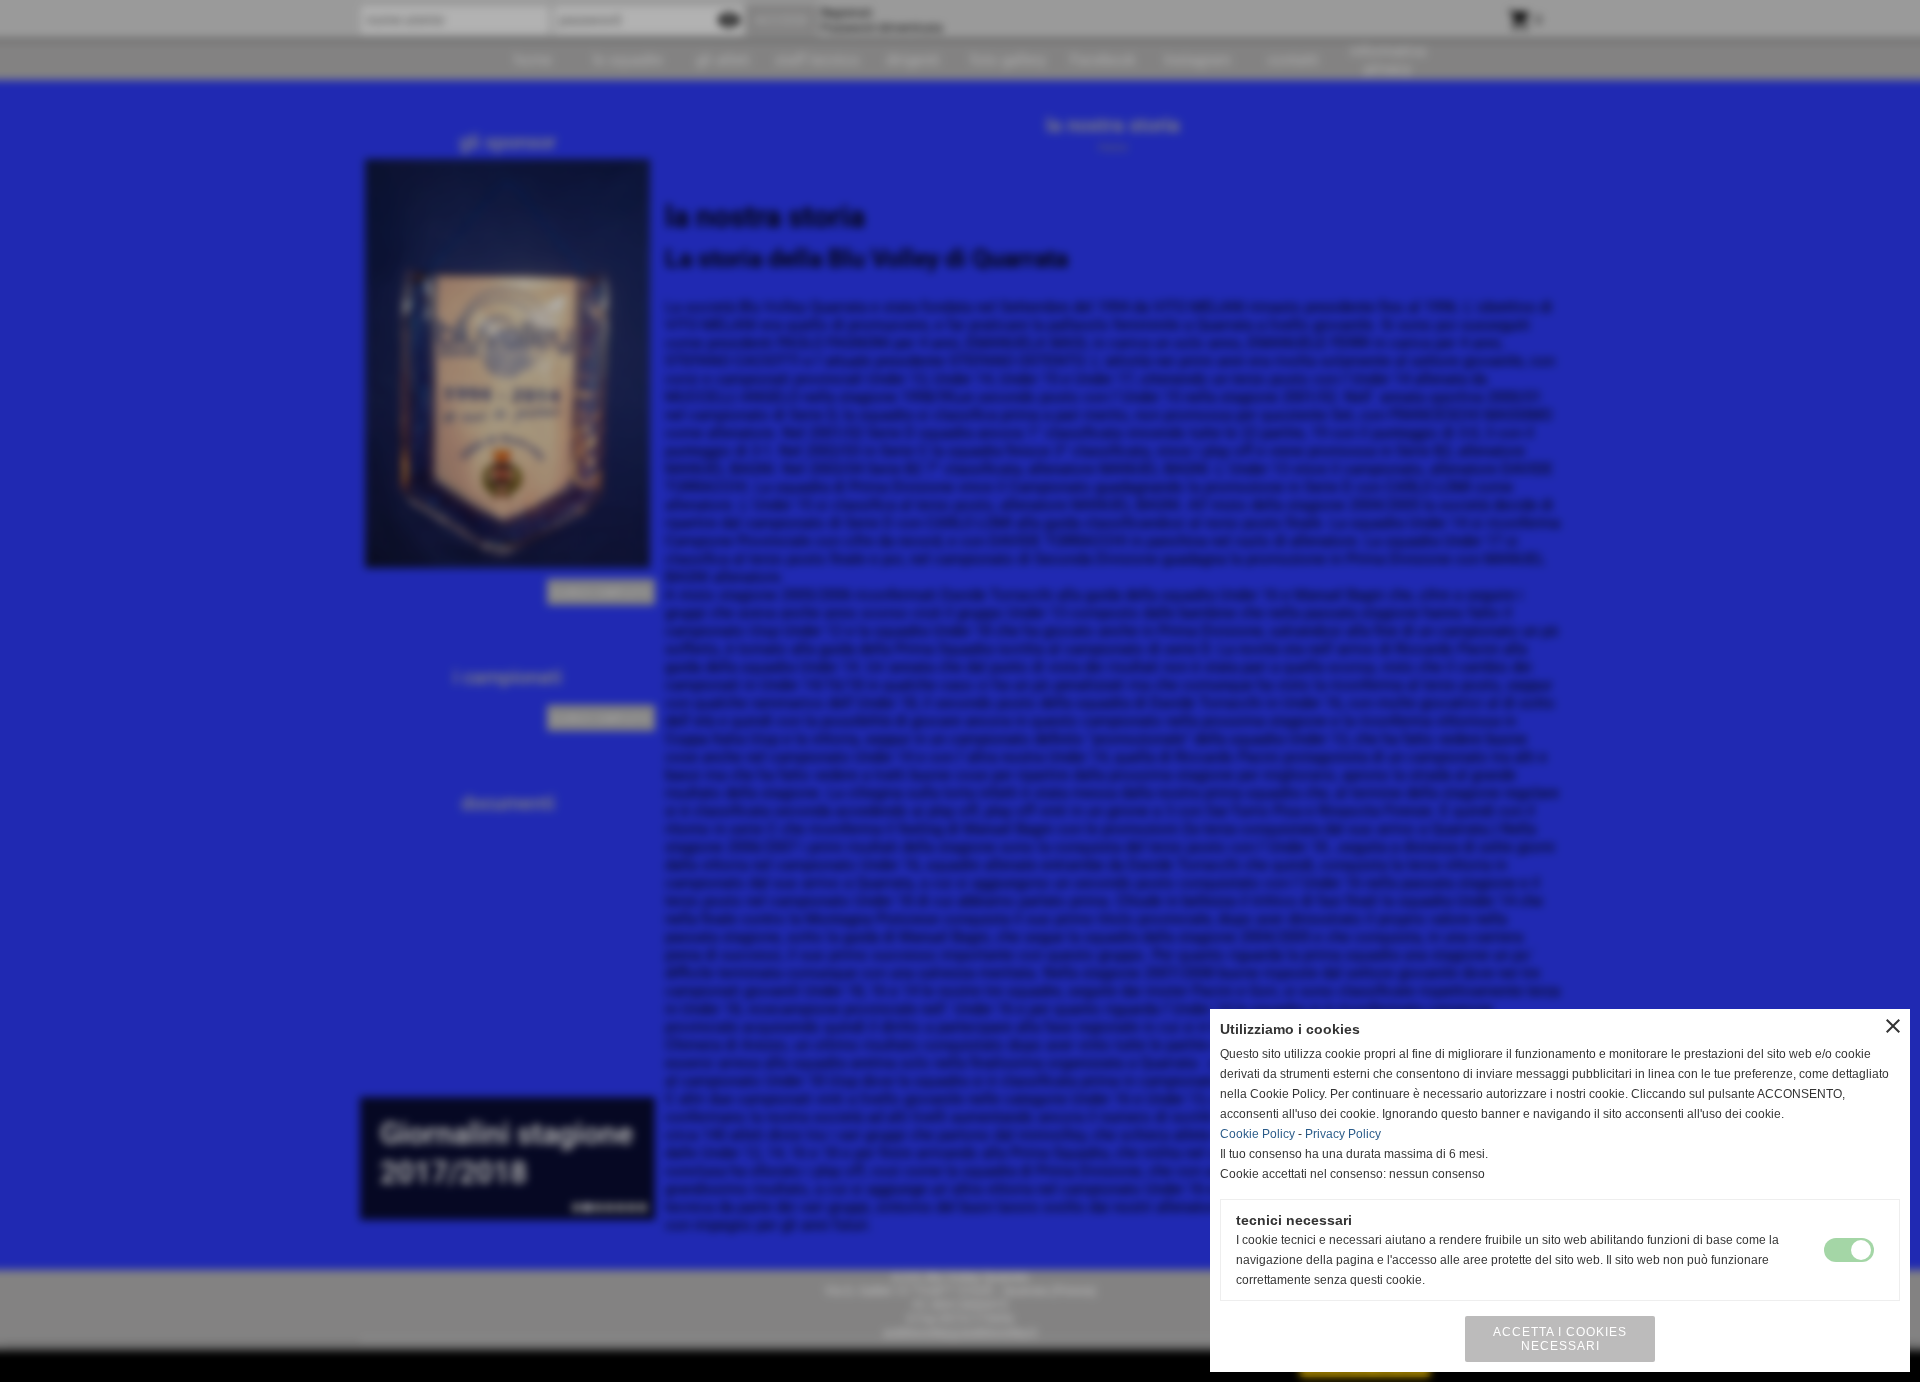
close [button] (1893, 1026)
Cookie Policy (1257, 1134)
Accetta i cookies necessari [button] (1560, 1339)
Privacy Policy (1343, 1134)
